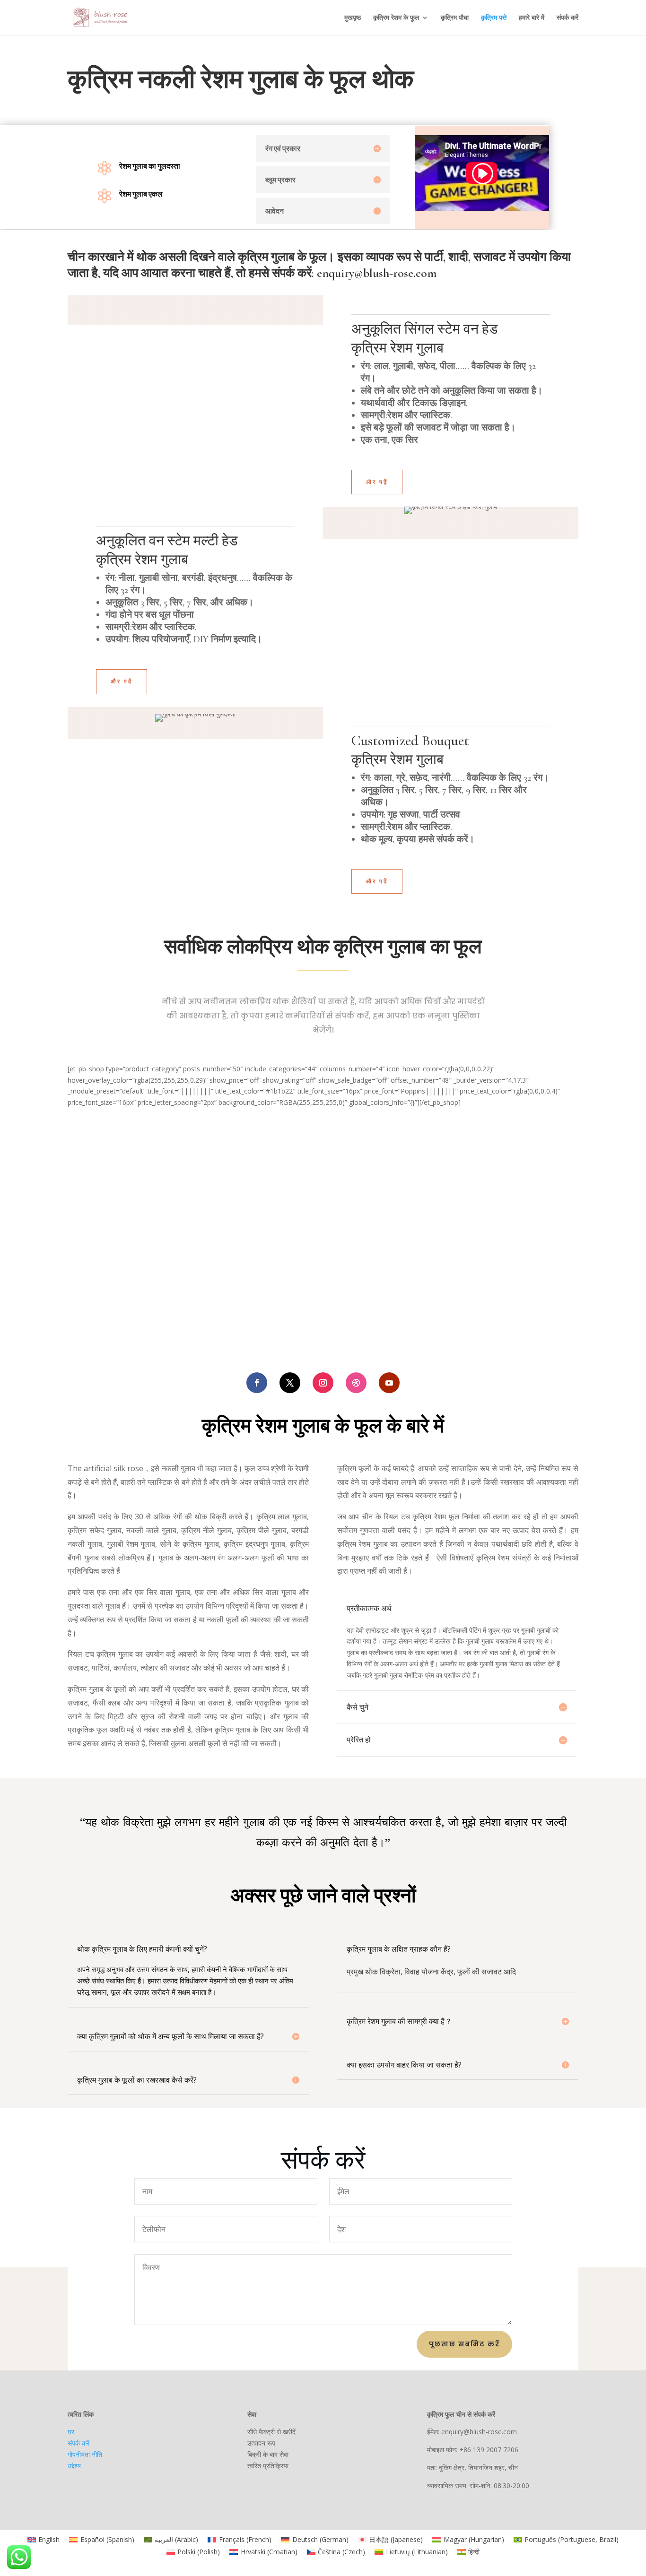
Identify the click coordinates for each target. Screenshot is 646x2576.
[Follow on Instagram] (323, 1383)
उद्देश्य (74, 2466)
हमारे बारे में (532, 18)
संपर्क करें (567, 18)
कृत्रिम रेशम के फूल (396, 18)
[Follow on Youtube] (389, 1383)
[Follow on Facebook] (257, 1383)
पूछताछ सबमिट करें (464, 2344)
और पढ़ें (377, 482)
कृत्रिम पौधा (455, 18)
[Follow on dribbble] (356, 1383)
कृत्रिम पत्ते (494, 18)
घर (71, 2432)
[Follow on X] (290, 1383)
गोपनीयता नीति (85, 2454)
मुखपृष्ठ (353, 18)
